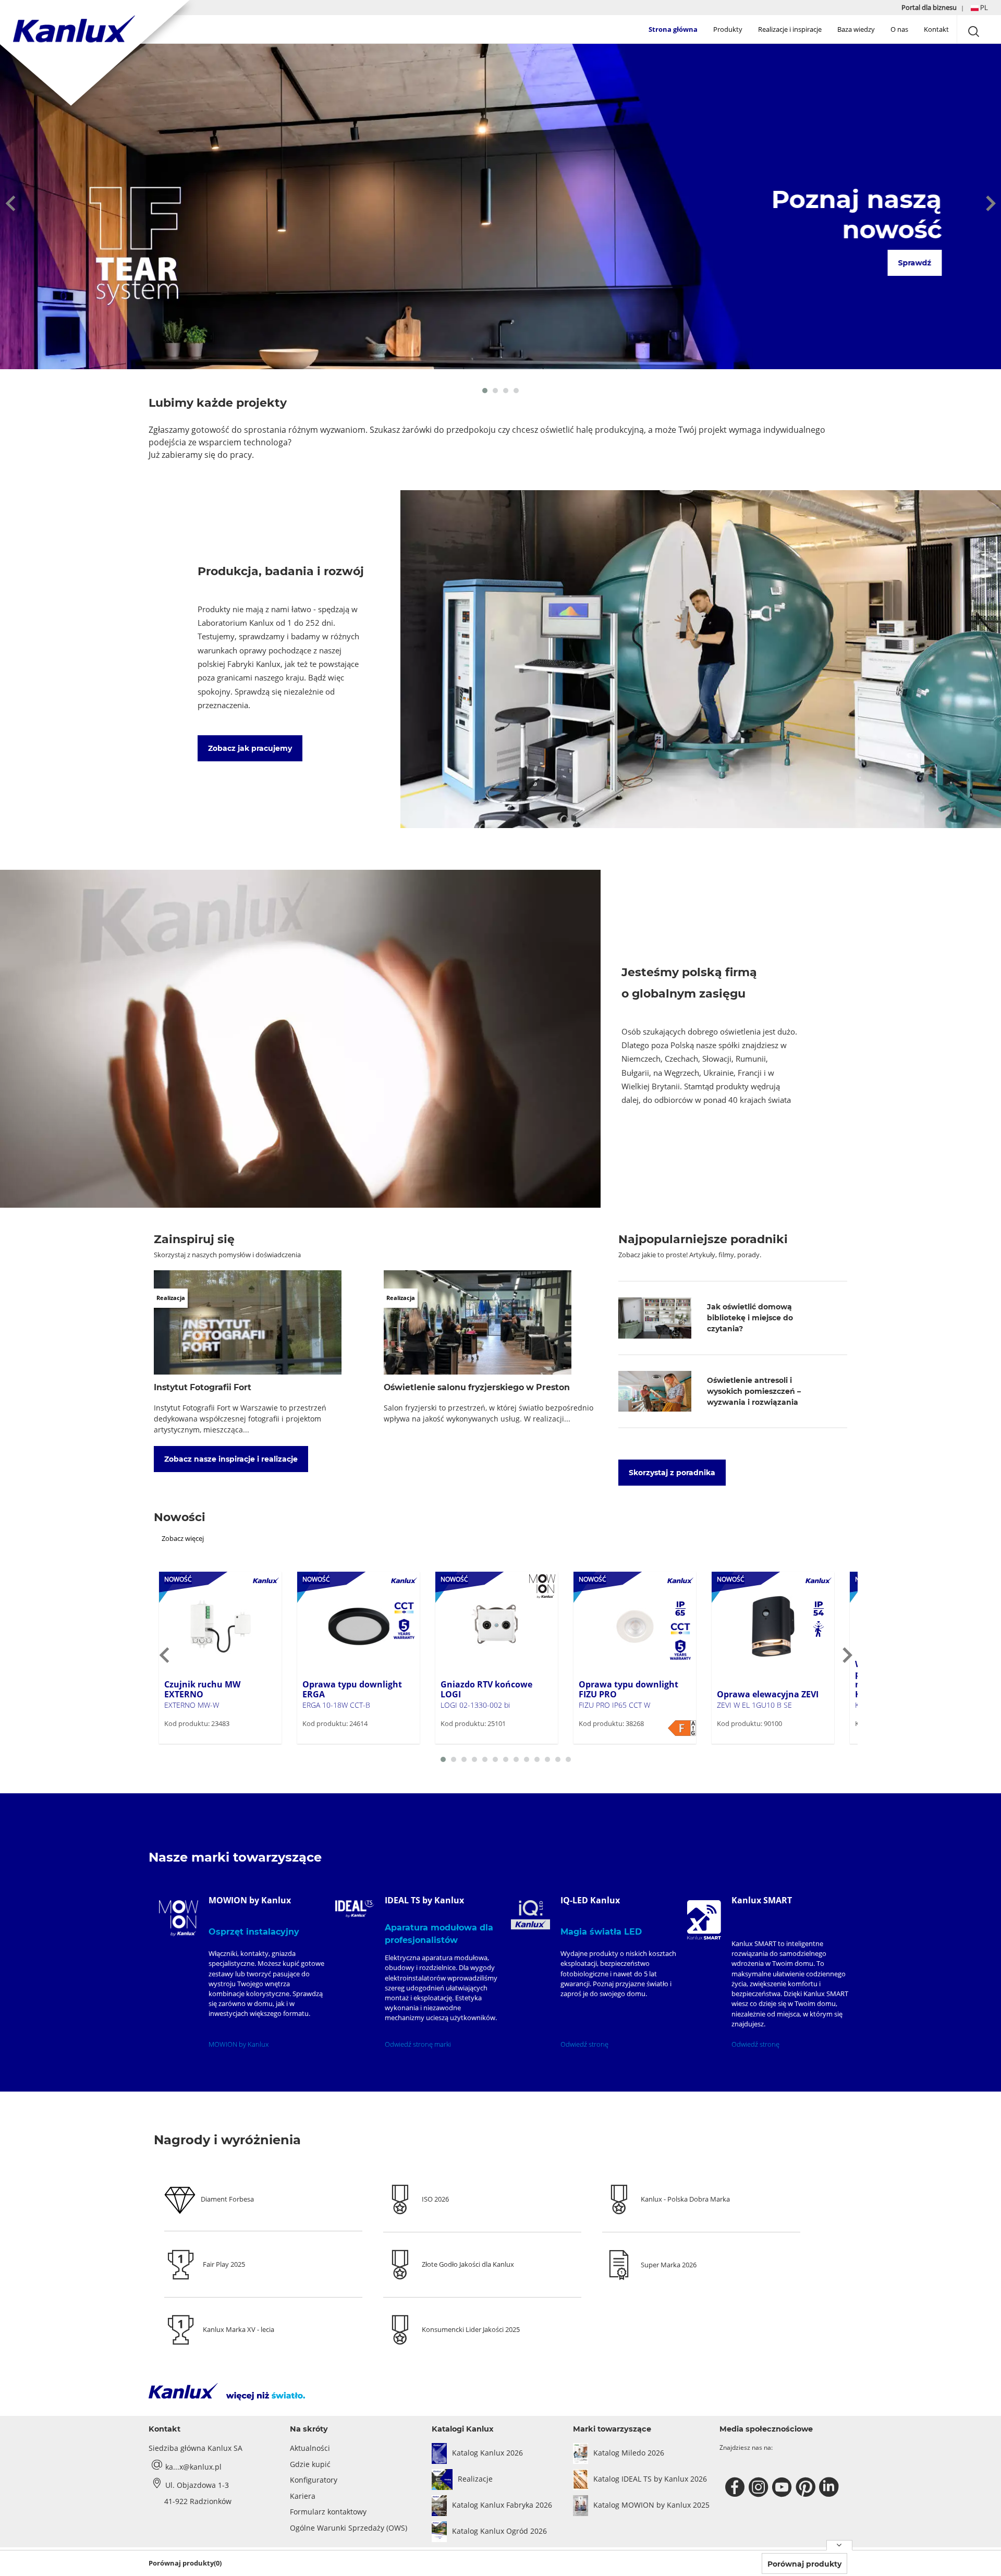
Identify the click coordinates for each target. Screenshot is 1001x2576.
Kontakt (936, 29)
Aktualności (310, 2448)
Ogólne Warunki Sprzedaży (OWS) (349, 2528)
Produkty (728, 29)
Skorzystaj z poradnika (672, 1473)
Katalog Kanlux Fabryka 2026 (502, 2505)
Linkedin (830, 2487)
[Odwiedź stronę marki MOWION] (179, 1918)
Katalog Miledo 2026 (629, 2453)
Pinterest (807, 2487)
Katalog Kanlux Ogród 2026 (499, 2531)
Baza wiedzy (856, 29)
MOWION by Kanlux (239, 2044)
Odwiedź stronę (584, 2044)
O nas (899, 29)
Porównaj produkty (804, 2564)
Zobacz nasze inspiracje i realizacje (231, 1459)
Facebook (736, 2487)
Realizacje (475, 2479)
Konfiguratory (314, 2480)
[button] (979, 8)
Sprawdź (913, 263)
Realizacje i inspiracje (790, 29)
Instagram (760, 2487)
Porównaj (196, 1743)
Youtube (783, 2487)
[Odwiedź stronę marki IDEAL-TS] (355, 1909)
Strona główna (673, 29)
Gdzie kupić (310, 2464)
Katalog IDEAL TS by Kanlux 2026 (650, 2479)
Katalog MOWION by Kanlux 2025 (651, 2505)
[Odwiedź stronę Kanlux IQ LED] (530, 1915)
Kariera (303, 2496)
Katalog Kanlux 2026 (487, 2453)
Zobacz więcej (183, 1538)
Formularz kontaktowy (328, 2512)
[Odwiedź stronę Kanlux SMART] (704, 1920)
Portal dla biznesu (930, 7)
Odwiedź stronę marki (418, 2044)
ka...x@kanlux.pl (193, 2467)
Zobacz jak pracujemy (250, 748)
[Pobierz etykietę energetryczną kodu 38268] (682, 1728)
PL (983, 7)
